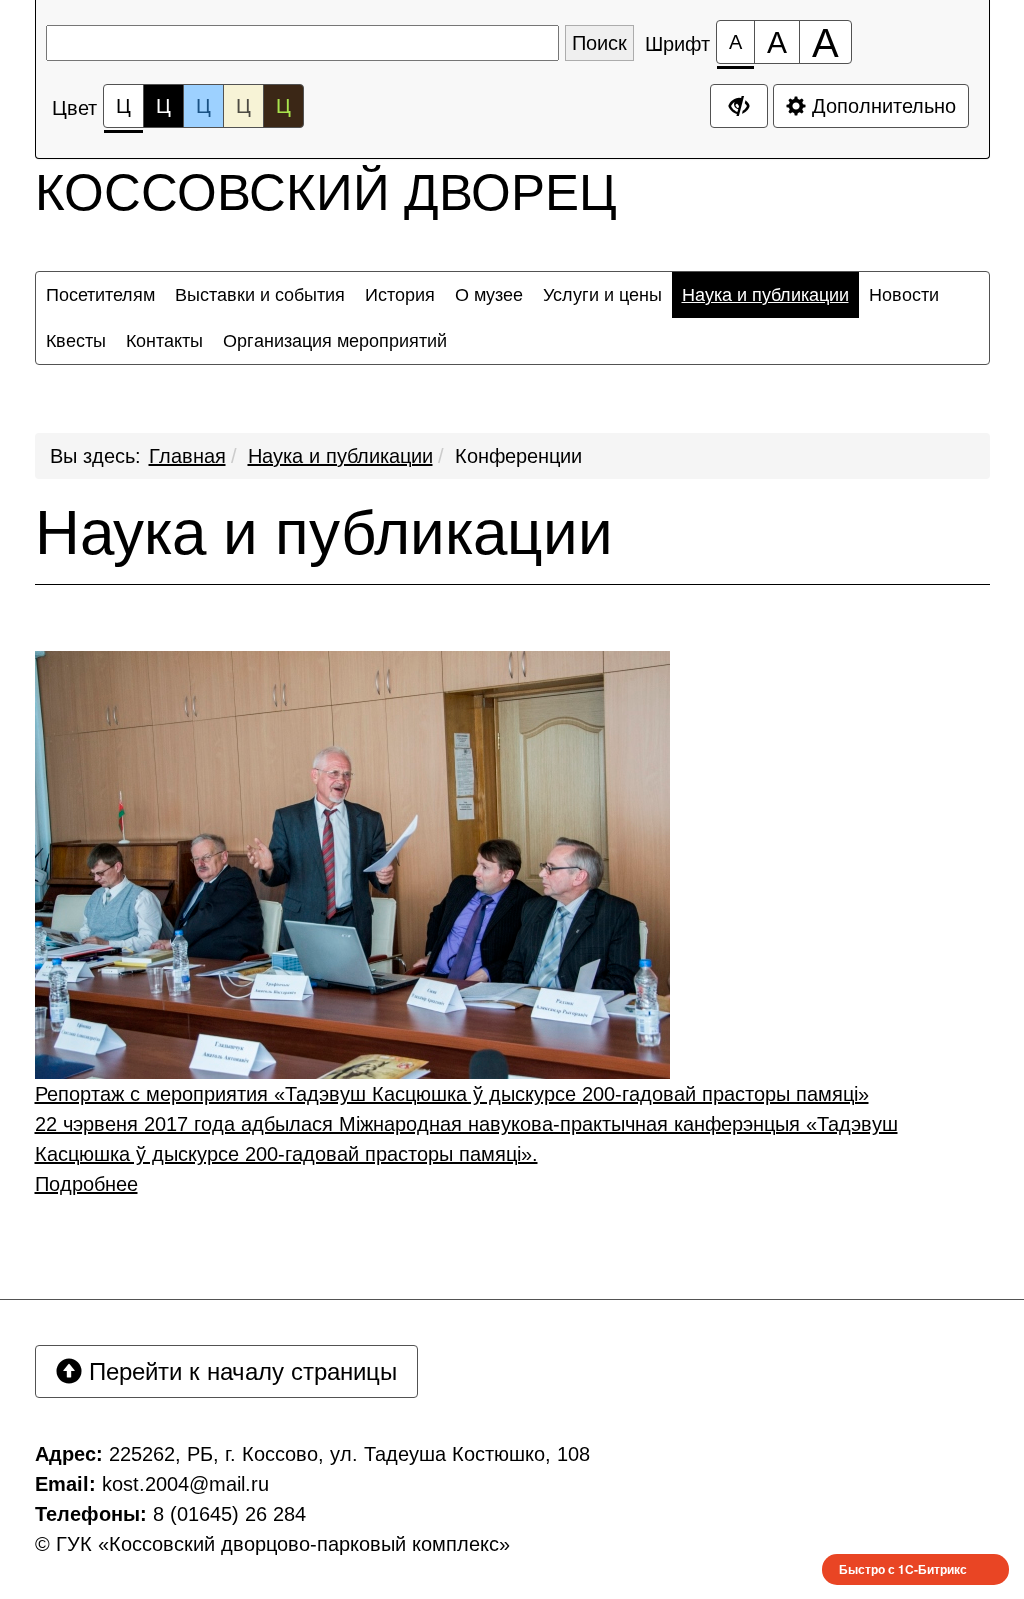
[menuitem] (100, 295)
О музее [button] (489, 295)
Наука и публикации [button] (765, 295)
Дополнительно (881, 106)
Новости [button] (904, 295)
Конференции (518, 456)
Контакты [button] (164, 341)
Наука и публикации (340, 456)
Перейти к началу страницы (239, 1371)
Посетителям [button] (100, 295)
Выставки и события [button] (260, 295)
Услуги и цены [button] (602, 295)
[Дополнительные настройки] (739, 106)
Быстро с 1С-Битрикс (903, 1569)
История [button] (400, 295)
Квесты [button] (76, 341)
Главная (187, 456)
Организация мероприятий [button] (335, 341)
